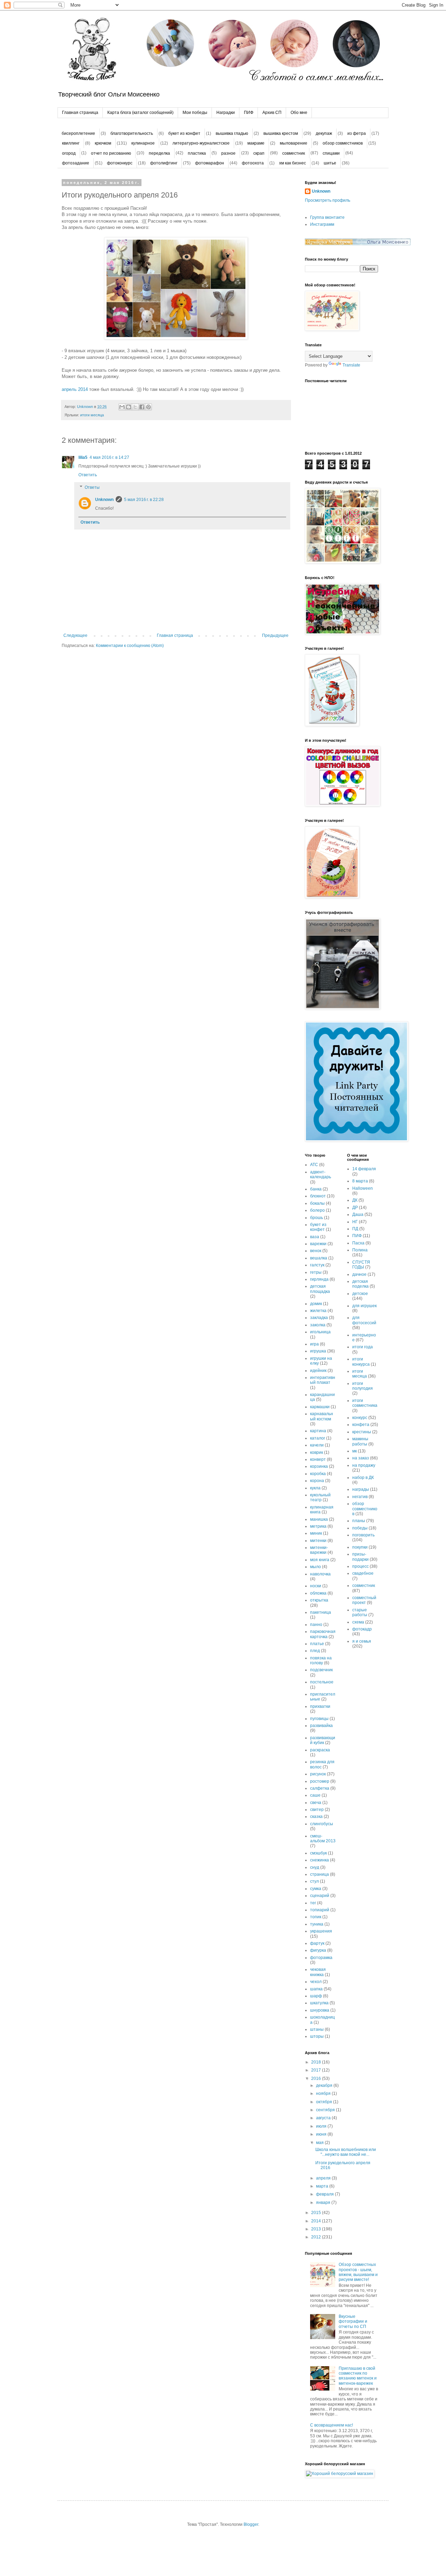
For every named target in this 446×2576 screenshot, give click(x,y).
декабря (325, 2085)
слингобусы (322, 1824)
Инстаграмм (322, 224)
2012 (317, 2237)
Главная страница (80, 113)
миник (316, 1533)
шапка (316, 1989)
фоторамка (321, 1958)
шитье (330, 163)
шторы (317, 2036)
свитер (317, 1810)
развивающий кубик (323, 1740)
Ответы (92, 487)
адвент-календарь (321, 1174)
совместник (294, 153)
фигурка (318, 1950)
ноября (324, 2093)
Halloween (363, 1188)
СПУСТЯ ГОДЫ (361, 1265)
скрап (259, 153)
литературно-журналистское (201, 143)
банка (316, 1189)
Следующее (75, 635)
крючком (103, 143)
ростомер (320, 1781)
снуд (315, 1867)
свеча (316, 1803)
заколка (318, 1325)
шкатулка (319, 2003)
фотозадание (76, 163)
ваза (315, 1237)
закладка (319, 1318)
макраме (256, 143)
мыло (316, 1567)
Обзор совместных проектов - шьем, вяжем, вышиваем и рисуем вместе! (358, 2272)
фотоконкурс (120, 163)
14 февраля (364, 1169)
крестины (362, 1432)
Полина (360, 1250)
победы (360, 1528)
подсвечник (321, 1670)
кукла (315, 1488)
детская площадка (320, 1289)
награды (361, 1489)
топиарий (320, 1910)
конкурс (360, 1418)
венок (316, 1251)
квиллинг (71, 143)
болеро (317, 1210)
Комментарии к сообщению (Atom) (130, 646)
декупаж (324, 133)
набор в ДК (363, 1478)
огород (69, 153)
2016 (317, 2078)
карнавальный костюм (322, 1416)
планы (359, 1521)
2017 (317, 2070)
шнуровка (320, 2010)
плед (315, 1651)
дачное (359, 1274)
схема (358, 1622)
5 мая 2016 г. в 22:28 (144, 500)
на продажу (364, 1465)
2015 (317, 2213)
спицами (331, 153)
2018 (317, 2062)
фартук (317, 1943)
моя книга (320, 1560)
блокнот (318, 1196)
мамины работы (360, 1441)
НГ (355, 1222)
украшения (321, 1931)
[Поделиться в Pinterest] (148, 407)
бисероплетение (78, 133)
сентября (326, 2110)
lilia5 (83, 457)
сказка (316, 1817)
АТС (314, 1165)
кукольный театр (320, 1497)
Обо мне (299, 113)
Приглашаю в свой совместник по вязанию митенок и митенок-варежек (358, 2376)
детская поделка (360, 1284)
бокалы (317, 1203)
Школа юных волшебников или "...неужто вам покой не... (346, 2152)
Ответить (88, 475)
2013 (317, 2229)
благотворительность (132, 133)
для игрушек (364, 1306)
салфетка (320, 1788)
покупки (360, 1547)
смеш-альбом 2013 (323, 1838)
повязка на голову (321, 1660)
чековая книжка (318, 1972)
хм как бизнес (293, 163)
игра (314, 1344)
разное (228, 153)
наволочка (320, 1574)
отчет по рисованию (111, 153)
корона (317, 1481)
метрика (318, 1526)
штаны (317, 2029)
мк (355, 1451)
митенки (318, 1541)
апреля (324, 2178)
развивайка (321, 1726)
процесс (360, 1566)
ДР (355, 1208)
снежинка (320, 1860)
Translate (351, 365)
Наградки (226, 113)
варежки (318, 1244)
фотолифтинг (164, 163)
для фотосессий (364, 1320)
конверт (318, 1459)
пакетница (321, 1612)
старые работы (360, 1612)
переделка (159, 153)
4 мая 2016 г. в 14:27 (109, 457)
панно (316, 1625)
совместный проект (364, 1600)
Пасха (358, 1243)
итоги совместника (365, 1403)
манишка (319, 1519)
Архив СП (272, 113)
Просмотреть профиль (328, 200)
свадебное (363, 1573)
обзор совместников (343, 143)
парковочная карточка (323, 1634)
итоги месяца (92, 415)
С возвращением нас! (332, 2425)
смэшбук (318, 1853)
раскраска (320, 1750)
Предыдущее (275, 635)
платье (317, 1644)
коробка (318, 1474)
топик (316, 1917)
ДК (355, 1200)
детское (360, 1294)
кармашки (320, 1407)
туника (317, 1924)
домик (316, 1304)
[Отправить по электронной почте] (122, 407)
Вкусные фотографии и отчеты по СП (353, 2322)
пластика (197, 153)
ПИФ (249, 113)
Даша (358, 1214)
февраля (325, 2194)
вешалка (319, 1258)
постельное (322, 1682)
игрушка (318, 1351)
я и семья (362, 1641)
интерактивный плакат (323, 1380)
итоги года (363, 1347)
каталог (318, 1438)
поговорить (363, 1535)
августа (324, 2118)
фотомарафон (210, 163)
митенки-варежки (319, 1550)
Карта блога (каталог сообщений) (140, 113)
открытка (319, 1600)
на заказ (361, 1458)
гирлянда (319, 1279)
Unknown (104, 500)
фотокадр (362, 1629)
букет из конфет (184, 133)
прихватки (320, 1706)
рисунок (318, 1774)
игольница (320, 1332)
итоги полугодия (363, 1386)
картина (318, 1431)
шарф (316, 1996)
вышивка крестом (281, 133)
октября (325, 2102)
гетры (316, 1272)
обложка (318, 1593)
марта (323, 2186)
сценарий (320, 1896)
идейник (318, 1371)
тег (313, 1903)
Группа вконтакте (327, 217)
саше (315, 1795)
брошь (317, 1218)
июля (322, 2126)
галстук (317, 1265)
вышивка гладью (232, 133)
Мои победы (195, 113)
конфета (361, 1425)
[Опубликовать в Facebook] (142, 407)
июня (322, 2134)
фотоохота (253, 163)
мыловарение (294, 143)
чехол (316, 1982)
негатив (360, 1497)
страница (320, 1874)
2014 (317, 2221)
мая (320, 2143)
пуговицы (319, 1719)
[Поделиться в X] (135, 407)
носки (316, 1586)
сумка (316, 1889)
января (324, 2203)
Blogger (251, 2524)
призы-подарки (360, 1557)
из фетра (357, 133)
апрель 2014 (75, 389)
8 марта (360, 1181)
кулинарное (143, 143)
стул (314, 1881)
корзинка (319, 1466)
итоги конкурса (361, 1362)
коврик (317, 1452)
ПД (355, 1229)
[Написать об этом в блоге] (129, 407)
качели (317, 1445)
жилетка (318, 1311)
